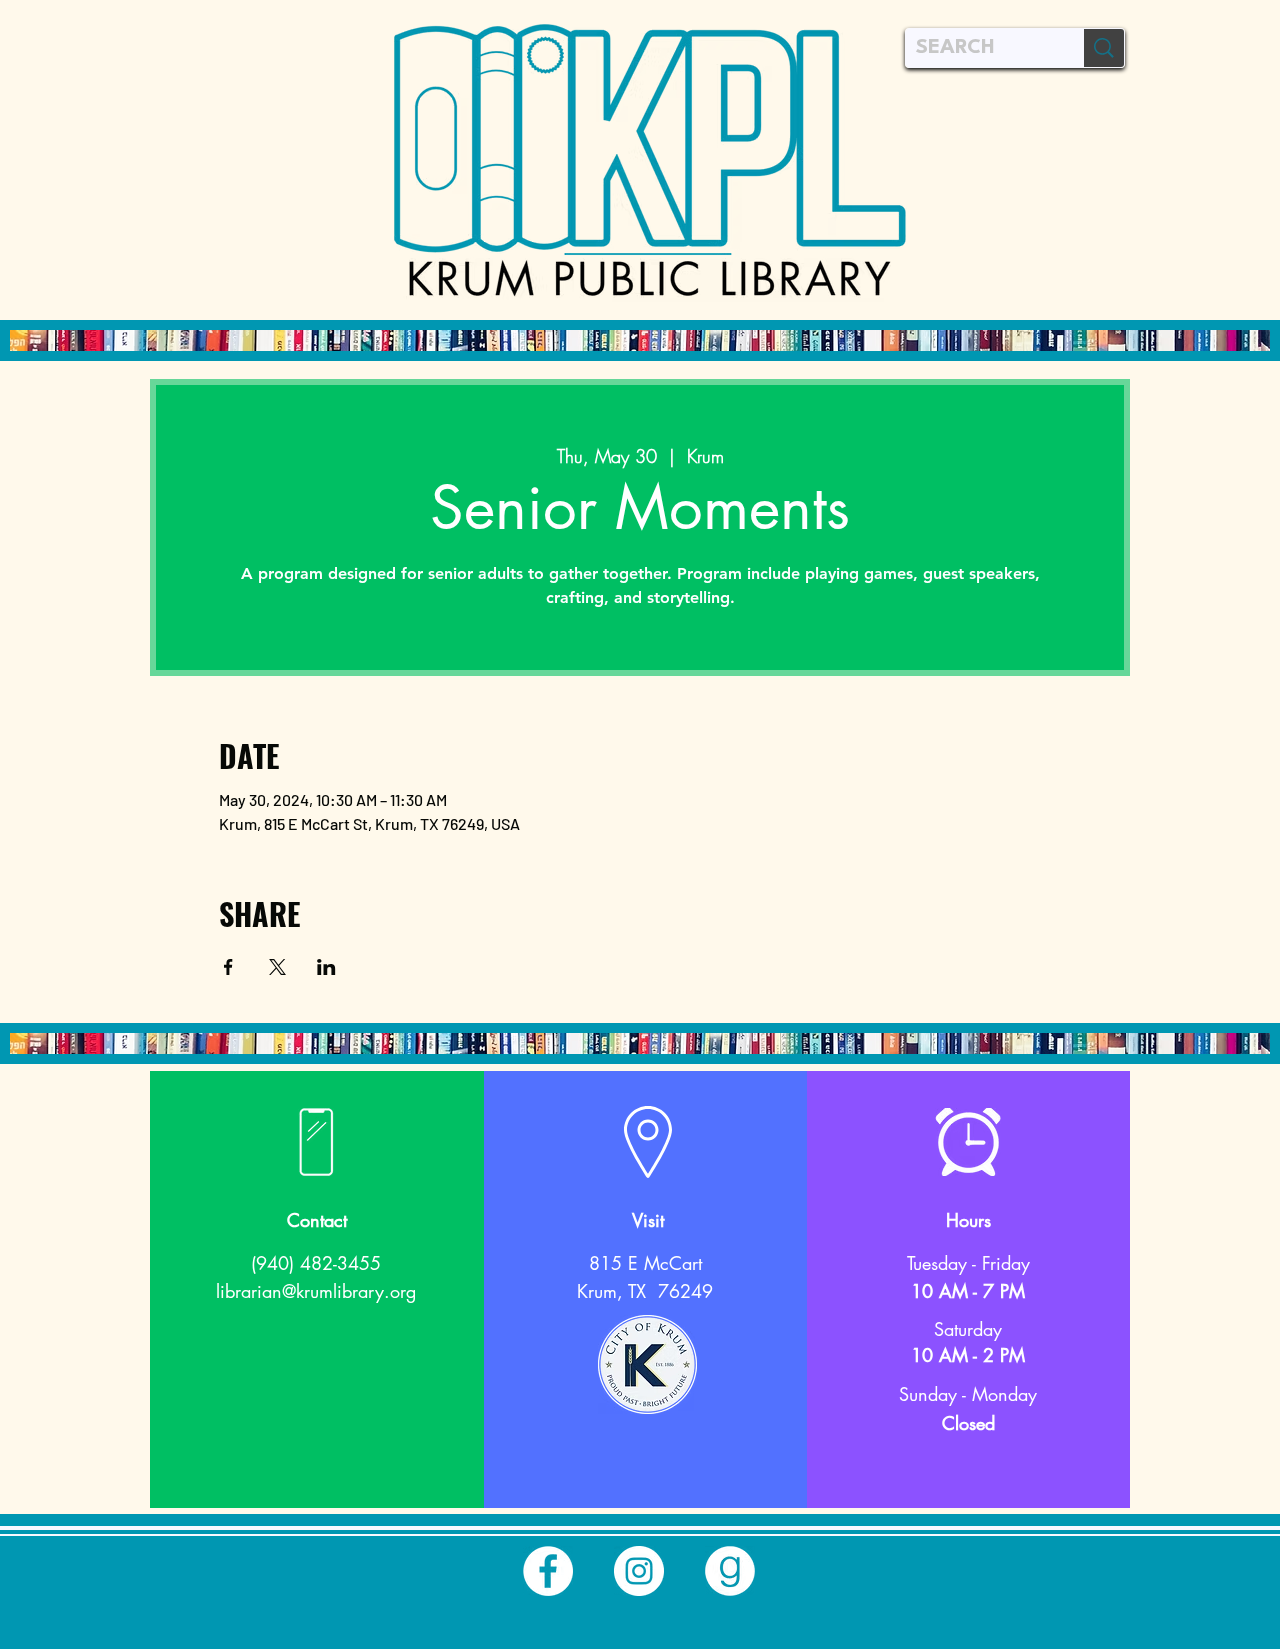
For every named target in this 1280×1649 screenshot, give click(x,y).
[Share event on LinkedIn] (326, 967)
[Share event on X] (277, 967)
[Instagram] (639, 1571)
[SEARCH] (1103, 48)
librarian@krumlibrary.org (316, 1291)
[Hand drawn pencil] (647, 1364)
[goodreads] (730, 1571)
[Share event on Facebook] (228, 967)
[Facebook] (548, 1571)
